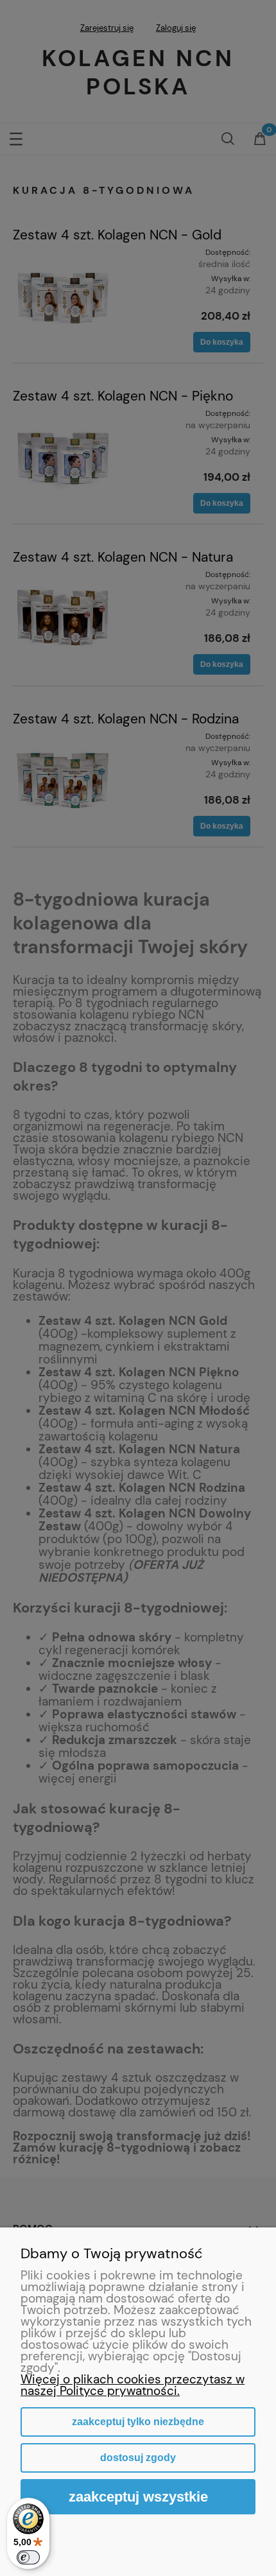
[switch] (28, 2557)
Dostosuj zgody (138, 2458)
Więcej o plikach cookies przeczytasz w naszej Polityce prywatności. (133, 2385)
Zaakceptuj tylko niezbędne (138, 2422)
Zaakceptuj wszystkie (138, 2497)
